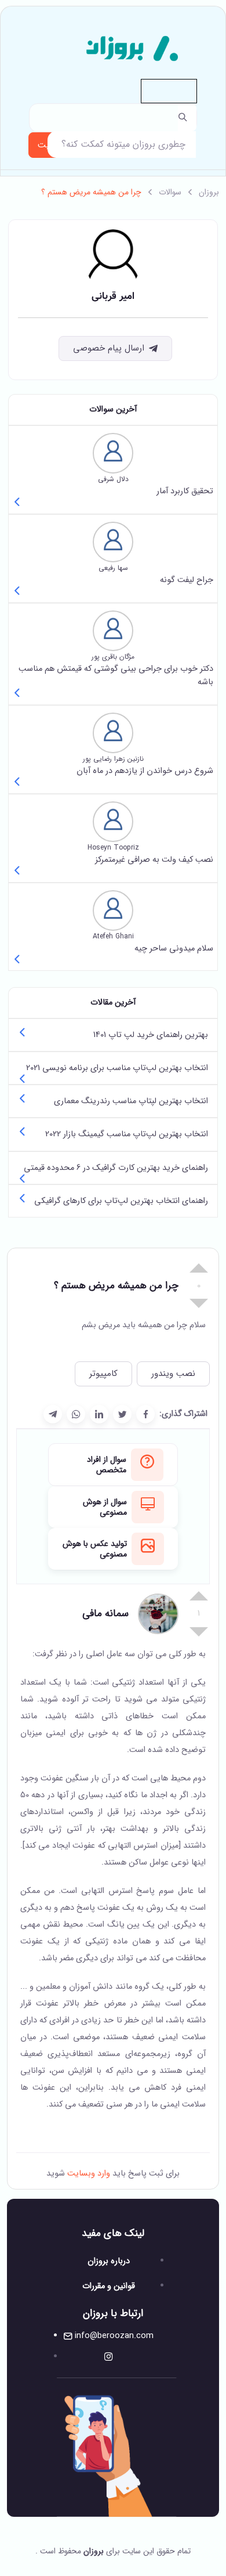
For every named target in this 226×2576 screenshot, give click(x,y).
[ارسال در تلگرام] (53, 1414)
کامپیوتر (103, 1374)
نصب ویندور (173, 1374)
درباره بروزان (109, 2261)
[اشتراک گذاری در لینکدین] (99, 1414)
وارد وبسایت (88, 2174)
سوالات (170, 192)
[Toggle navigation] (169, 91)
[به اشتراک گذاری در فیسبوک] (145, 1414)
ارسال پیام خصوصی (109, 348)
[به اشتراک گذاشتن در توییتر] (122, 1414)
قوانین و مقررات (109, 2286)
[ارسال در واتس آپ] (76, 1414)
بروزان (209, 192)
